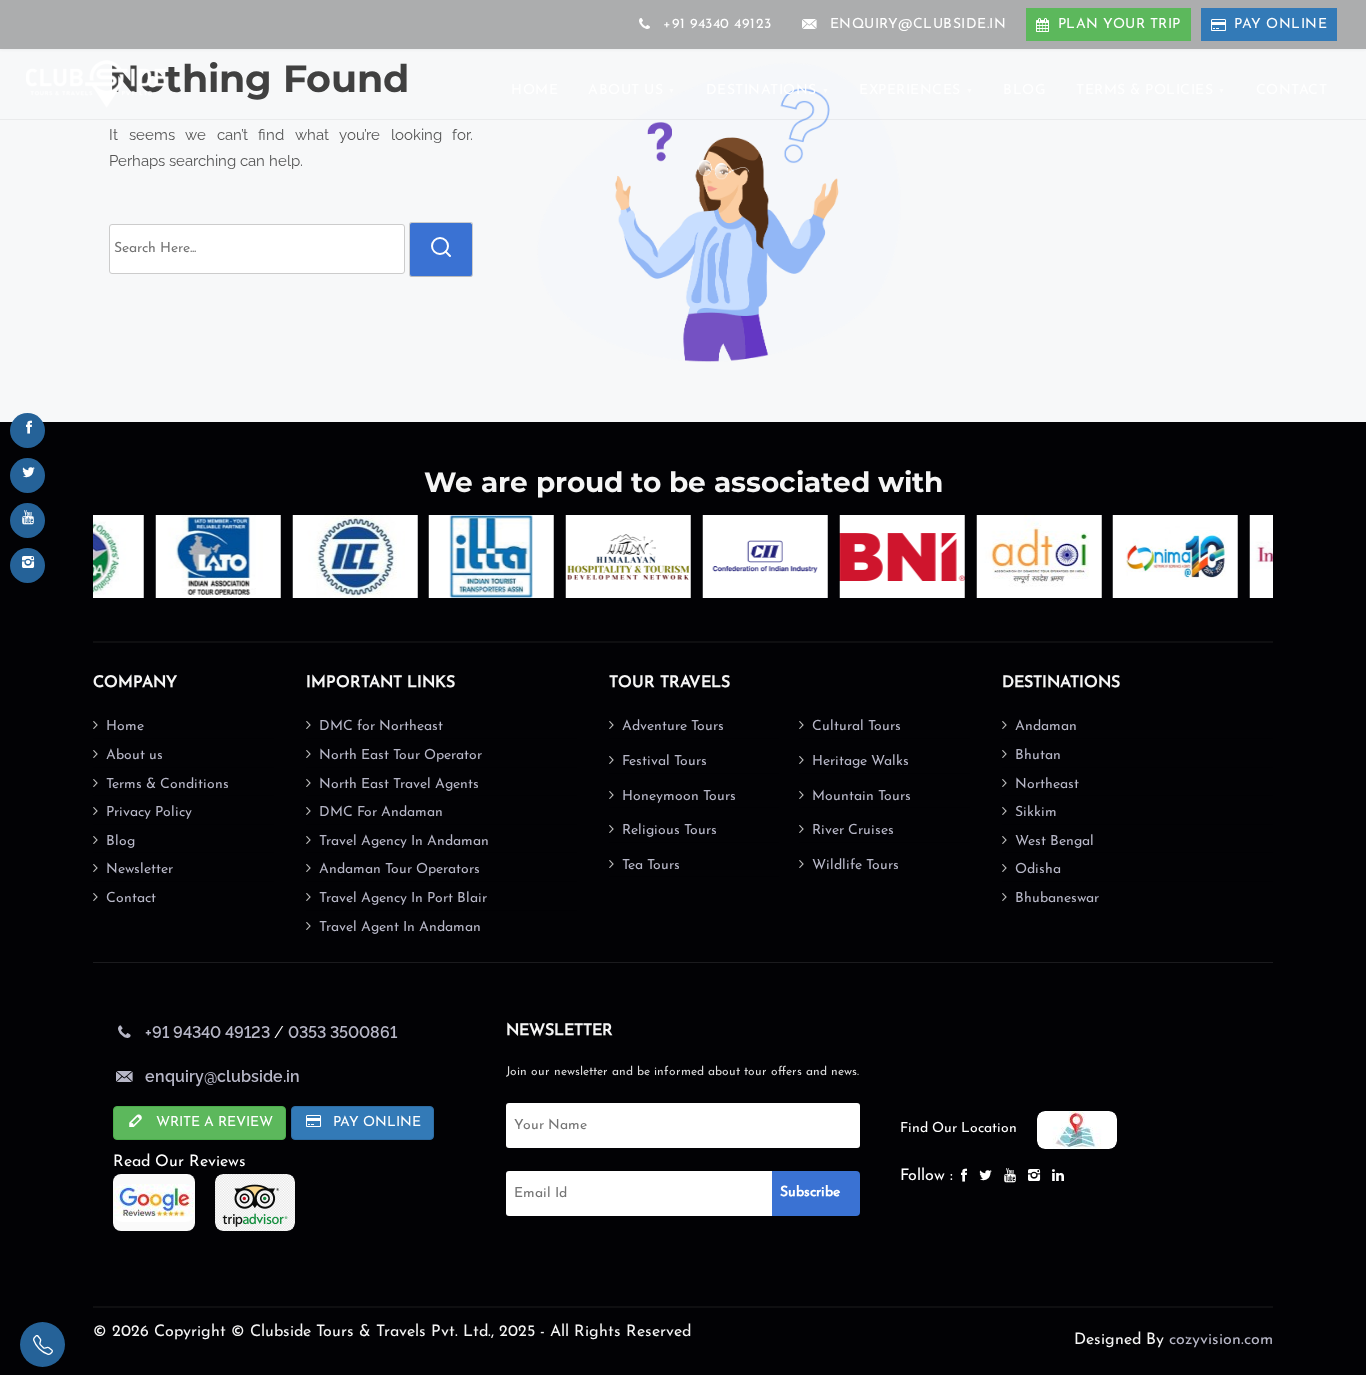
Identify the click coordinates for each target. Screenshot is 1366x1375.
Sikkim (1036, 812)
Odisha (1038, 869)
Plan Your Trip (1119, 24)
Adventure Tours (673, 726)
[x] (27, 475)
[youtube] (27, 520)
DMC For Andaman (381, 812)
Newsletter (139, 869)
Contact (131, 898)
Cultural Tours (856, 726)
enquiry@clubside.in (918, 24)
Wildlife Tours (855, 865)
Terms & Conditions (167, 784)
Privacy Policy (149, 812)
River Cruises (853, 830)
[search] (441, 249)
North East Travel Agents (399, 784)
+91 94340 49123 (715, 24)
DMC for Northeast (381, 726)
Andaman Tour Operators (399, 869)
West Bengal (1054, 841)
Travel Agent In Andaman (400, 927)
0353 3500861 (342, 1032)
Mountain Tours (861, 796)
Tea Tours (651, 865)
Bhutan (1038, 755)
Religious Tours (669, 830)
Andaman (1046, 726)
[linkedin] (1060, 1176)
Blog (120, 841)
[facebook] (27, 430)
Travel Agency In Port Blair (403, 898)
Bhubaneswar (1057, 898)
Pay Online (1280, 24)
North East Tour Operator (400, 755)
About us (134, 755)
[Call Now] (43, 1344)
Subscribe (810, 1192)
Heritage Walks (860, 761)
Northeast (1047, 784)
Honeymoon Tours (679, 796)
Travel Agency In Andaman (404, 841)
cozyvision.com (1221, 1340)
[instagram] (27, 565)
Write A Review (212, 1122)
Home (125, 726)
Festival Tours (664, 761)
